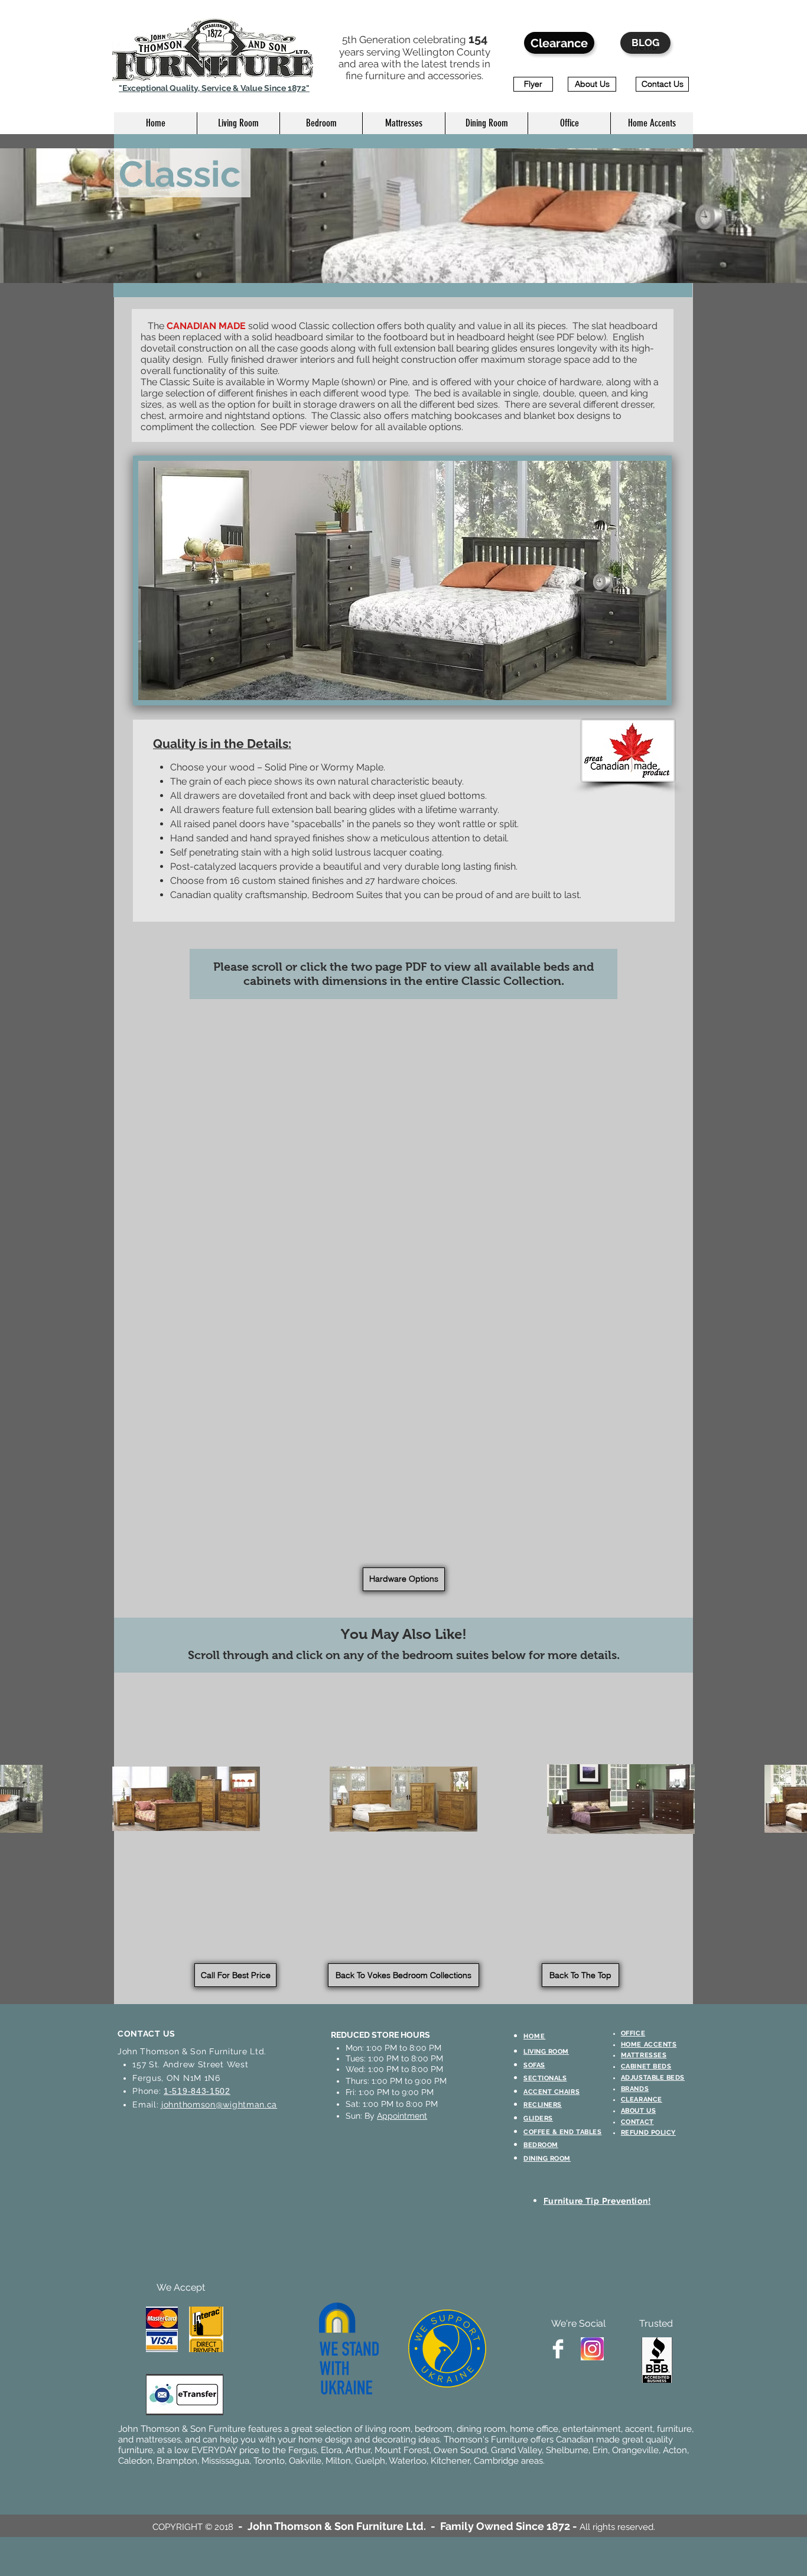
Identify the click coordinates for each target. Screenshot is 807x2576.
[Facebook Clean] (558, 2349)
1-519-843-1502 (197, 2091)
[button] (238, 123)
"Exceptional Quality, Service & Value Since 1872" (214, 88)
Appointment (402, 2116)
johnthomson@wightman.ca (219, 2105)
